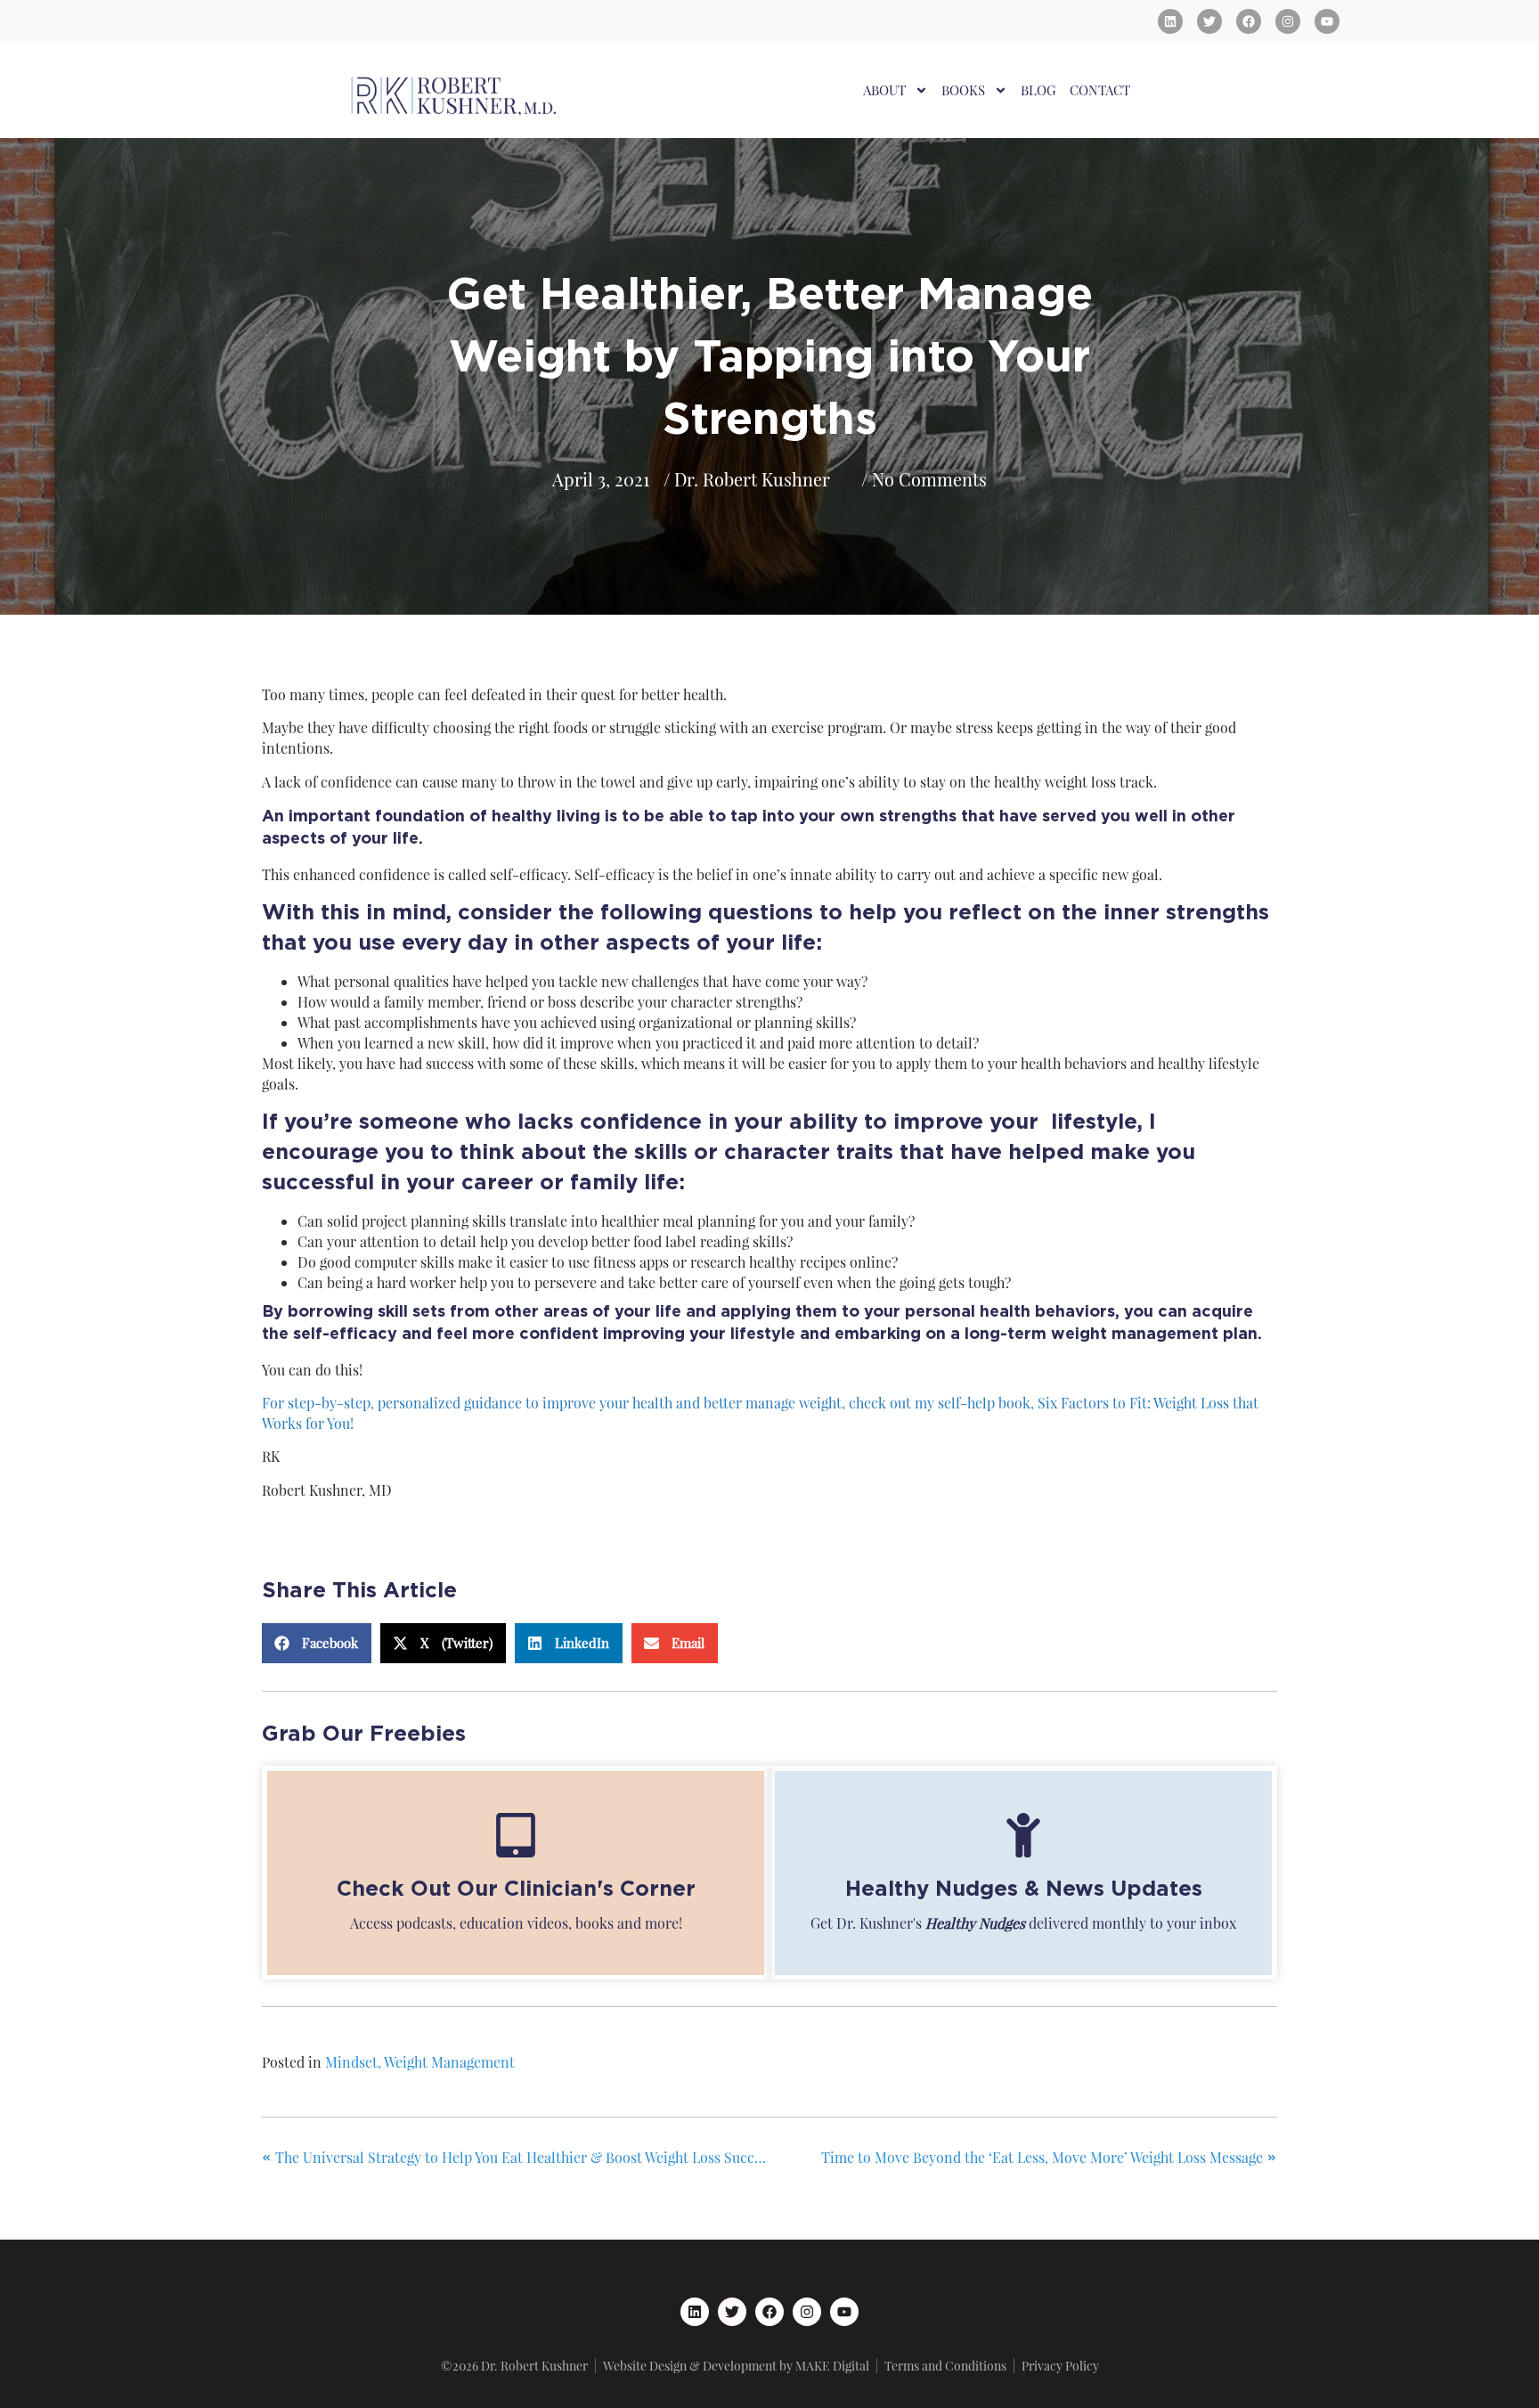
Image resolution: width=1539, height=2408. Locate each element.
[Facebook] (1249, 21)
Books (963, 90)
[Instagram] (1288, 21)
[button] (317, 1643)
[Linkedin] (1170, 21)
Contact (1100, 90)
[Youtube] (1327, 21)
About (884, 90)
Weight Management (449, 2062)
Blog (1038, 90)
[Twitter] (1209, 21)
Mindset (351, 2062)
